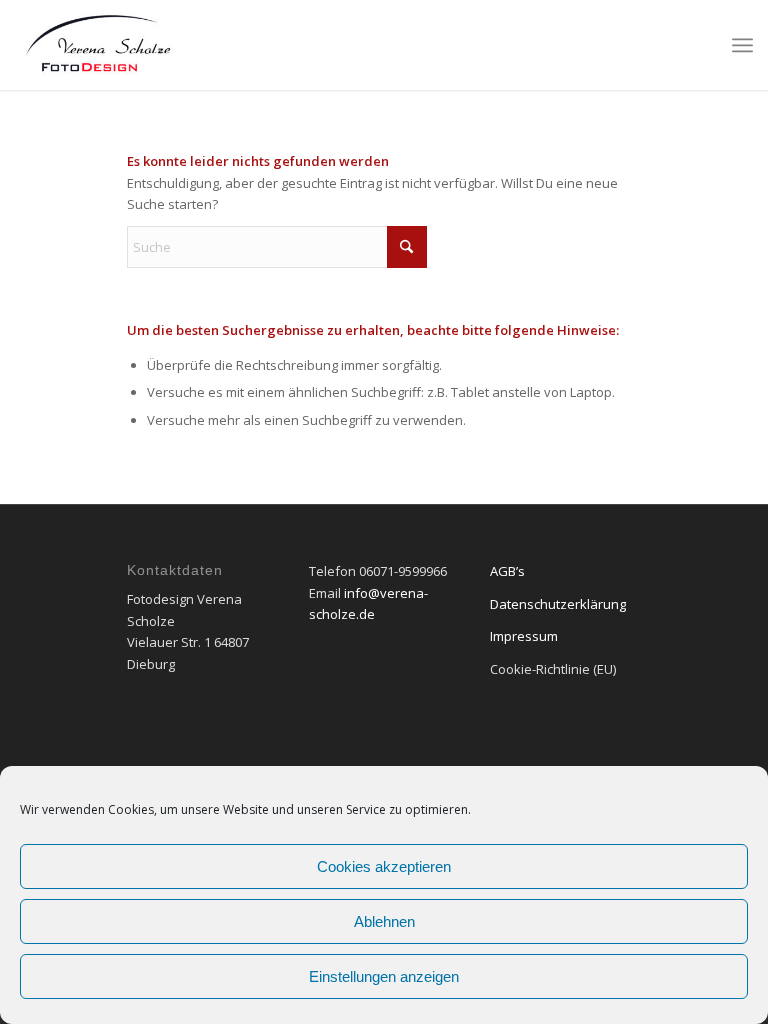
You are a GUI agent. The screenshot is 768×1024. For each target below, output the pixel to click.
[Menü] (742, 45)
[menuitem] (742, 45)
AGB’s (507, 571)
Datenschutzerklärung (558, 604)
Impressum (524, 636)
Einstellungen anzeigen (384, 976)
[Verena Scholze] (97, 45)
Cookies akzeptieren (384, 866)
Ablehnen (384, 921)
